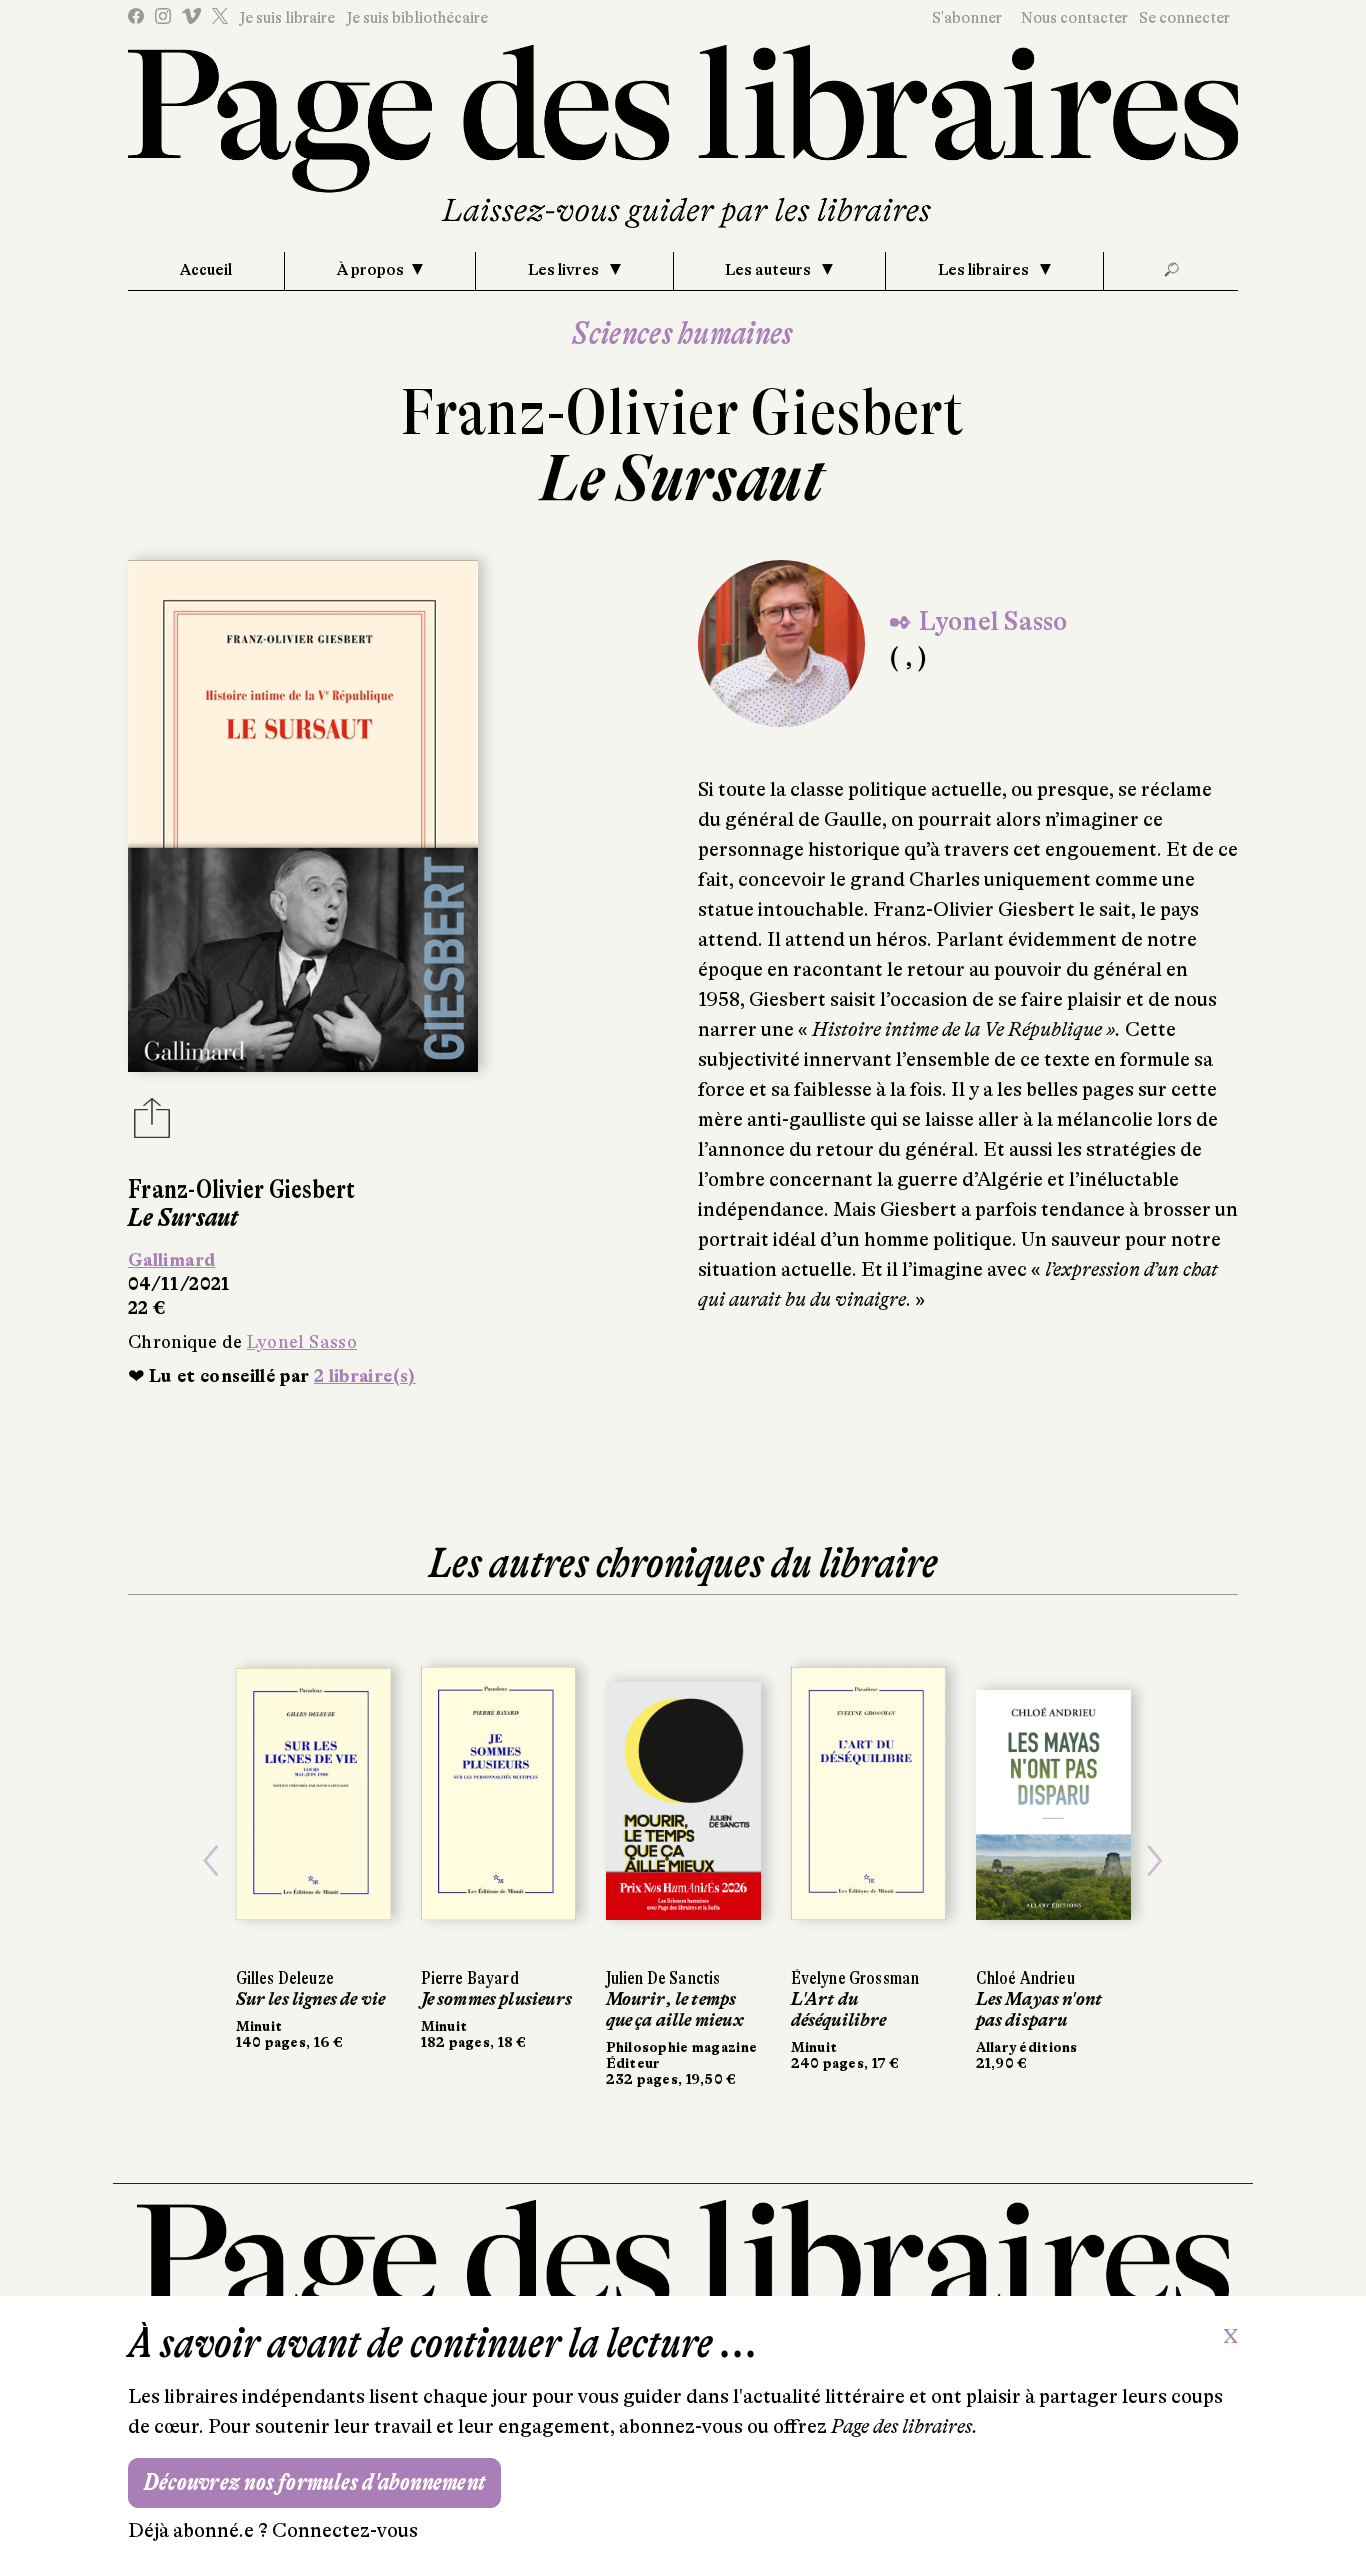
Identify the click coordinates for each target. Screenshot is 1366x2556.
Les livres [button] (565, 270)
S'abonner (967, 18)
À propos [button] (370, 270)
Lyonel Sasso (302, 1342)
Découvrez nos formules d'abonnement (314, 2482)
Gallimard (171, 1260)
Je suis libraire (287, 18)
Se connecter (1184, 18)
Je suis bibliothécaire (417, 18)
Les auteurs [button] (769, 270)
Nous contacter (1074, 18)
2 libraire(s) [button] (365, 1376)
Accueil (206, 270)
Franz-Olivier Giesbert (683, 412)
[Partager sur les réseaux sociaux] (152, 1124)
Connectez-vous (345, 2530)
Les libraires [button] (985, 270)
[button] (211, 1861)
